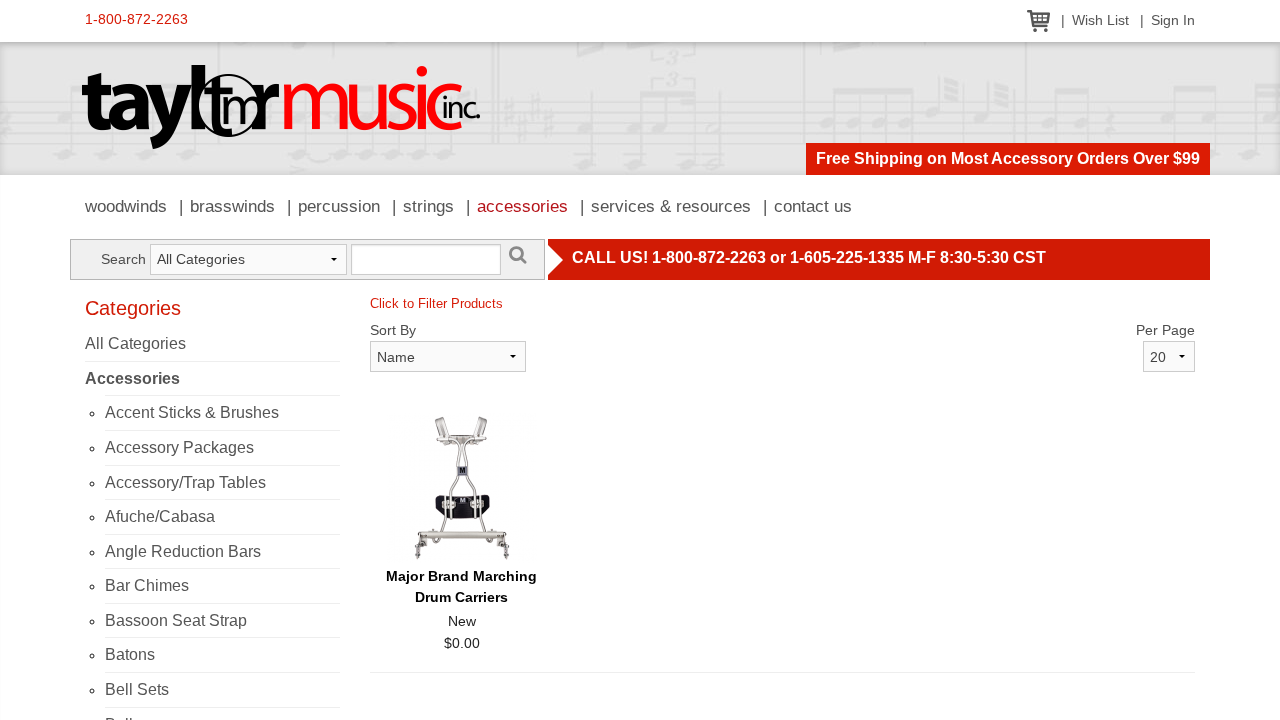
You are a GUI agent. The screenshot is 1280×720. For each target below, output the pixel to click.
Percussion (339, 206)
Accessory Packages (179, 447)
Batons (130, 654)
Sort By (393, 330)
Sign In (1173, 20)
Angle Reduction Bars (183, 551)
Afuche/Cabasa (160, 516)
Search (123, 259)
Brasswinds (232, 206)
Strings (428, 206)
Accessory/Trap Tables (185, 482)
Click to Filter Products (436, 303)
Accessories (522, 206)
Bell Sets (137, 689)
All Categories (135, 343)
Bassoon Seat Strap (176, 620)
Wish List (1100, 20)
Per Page (1165, 330)
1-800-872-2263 (136, 19)
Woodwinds (126, 206)
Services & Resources (671, 206)
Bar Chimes (147, 585)
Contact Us (813, 206)
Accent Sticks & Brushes (192, 412)
